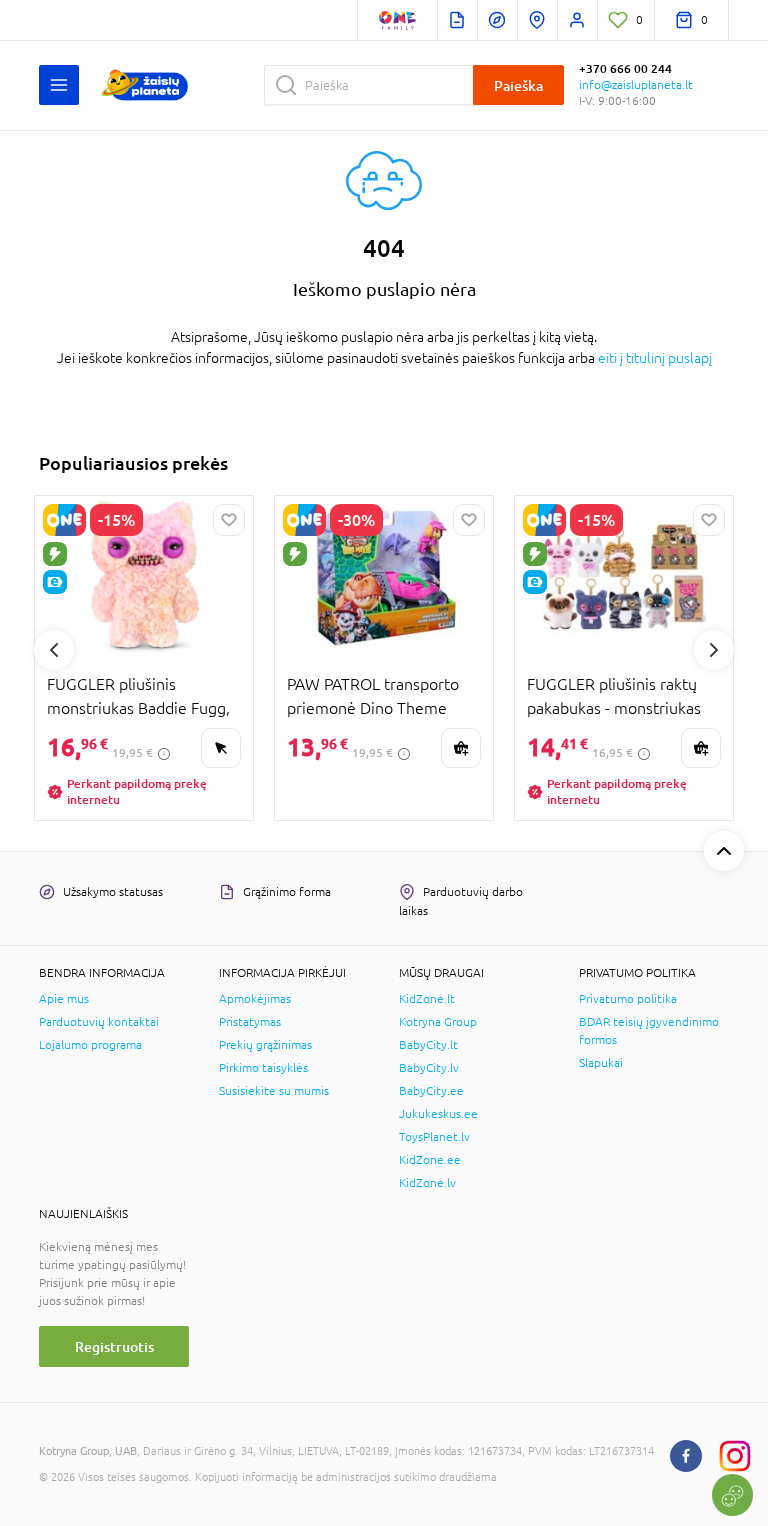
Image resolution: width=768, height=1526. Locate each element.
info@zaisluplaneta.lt (636, 85)
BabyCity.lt (428, 1045)
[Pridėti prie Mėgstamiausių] (229, 520)
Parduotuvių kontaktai (99, 1022)
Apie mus (64, 999)
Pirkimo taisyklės (263, 1068)
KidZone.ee (430, 1160)
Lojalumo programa (90, 1045)
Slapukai (601, 1063)
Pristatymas (250, 1022)
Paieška (518, 85)
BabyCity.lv (429, 1068)
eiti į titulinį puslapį (655, 358)
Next (714, 650)
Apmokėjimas (255, 999)
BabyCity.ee (431, 1091)
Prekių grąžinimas (265, 1045)
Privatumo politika (628, 999)
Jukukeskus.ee (438, 1114)
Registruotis (114, 1346)
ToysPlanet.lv (434, 1137)
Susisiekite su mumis (274, 1091)
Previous (54, 650)
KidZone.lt (427, 999)
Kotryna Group (438, 1022)
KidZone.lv (427, 1183)
